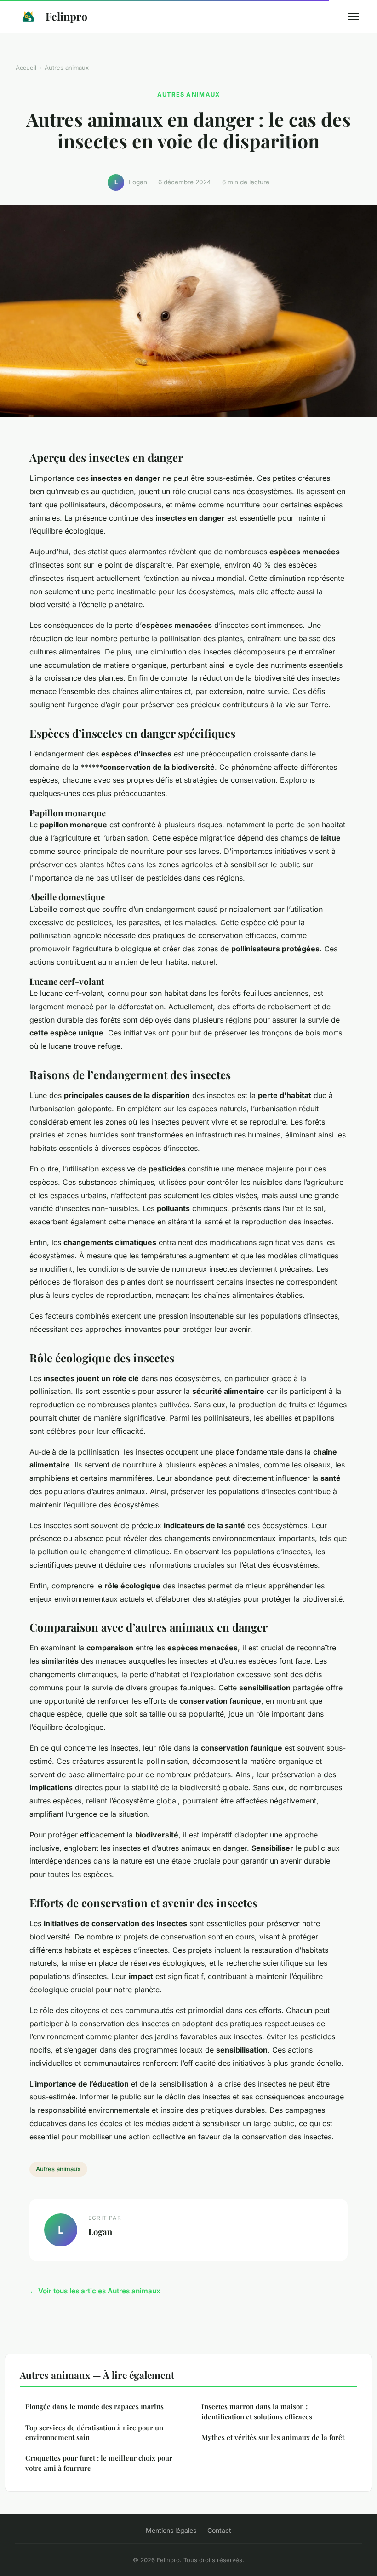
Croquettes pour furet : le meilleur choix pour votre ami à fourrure (99, 2463)
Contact (219, 2530)
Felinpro (66, 16)
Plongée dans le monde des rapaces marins (94, 2406)
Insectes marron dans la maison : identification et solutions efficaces (257, 2411)
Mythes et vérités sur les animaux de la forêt (273, 2437)
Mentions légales (171, 2530)
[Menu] (353, 17)
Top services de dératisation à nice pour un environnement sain (94, 2432)
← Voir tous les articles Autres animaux (95, 2291)
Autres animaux (67, 68)
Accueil (26, 68)
